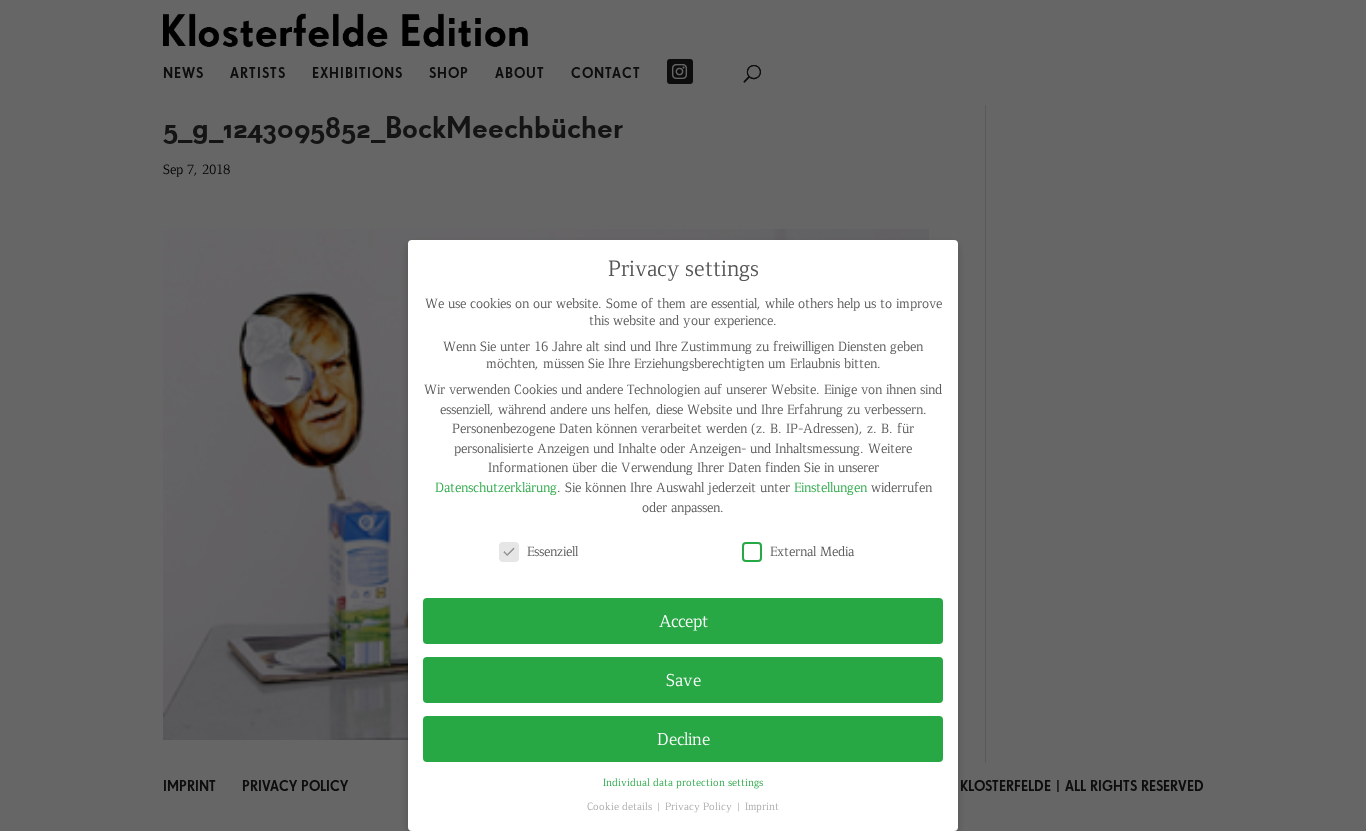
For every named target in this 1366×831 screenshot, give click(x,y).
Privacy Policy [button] (700, 805)
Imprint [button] (762, 805)
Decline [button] (683, 738)
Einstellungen (830, 486)
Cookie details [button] (621, 805)
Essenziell (552, 550)
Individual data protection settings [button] (683, 781)
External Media (812, 550)
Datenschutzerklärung (496, 486)
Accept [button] (683, 620)
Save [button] (683, 679)
